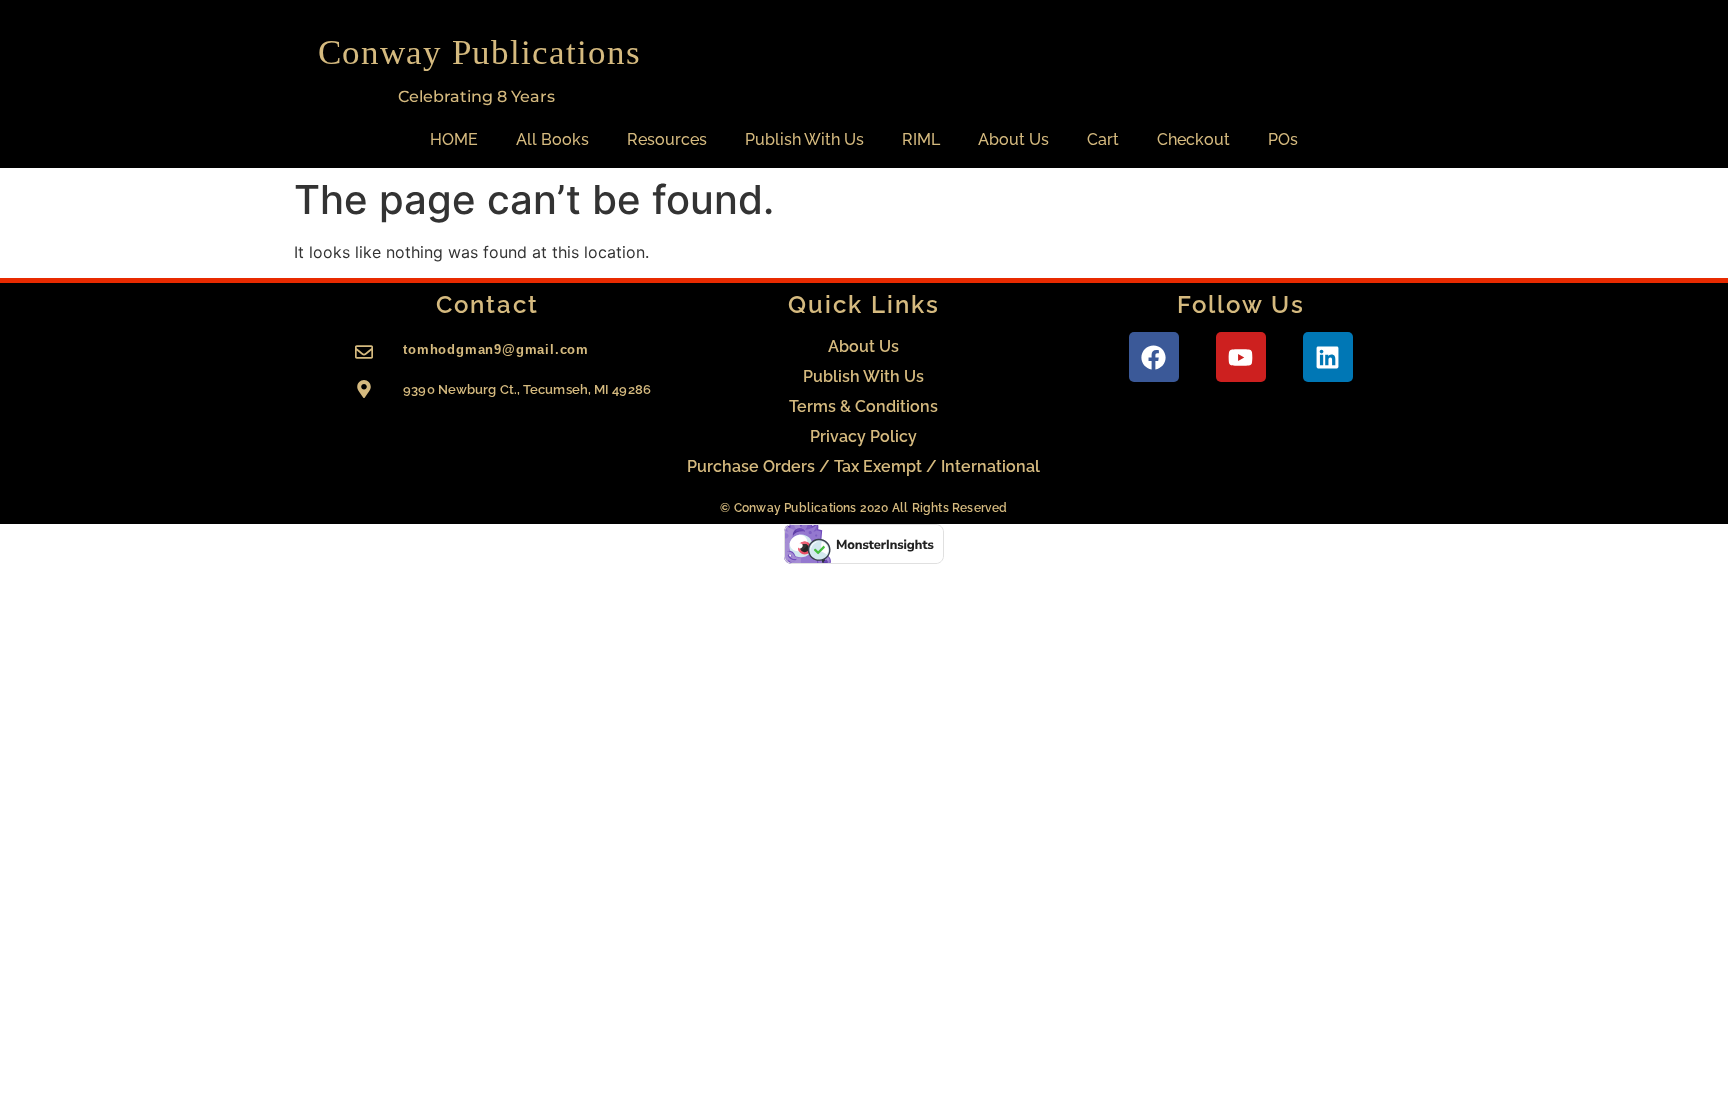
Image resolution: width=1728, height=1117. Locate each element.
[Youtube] (1241, 357)
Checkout (1193, 139)
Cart (1103, 139)
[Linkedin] (1328, 357)
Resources (667, 139)
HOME (454, 139)
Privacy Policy (863, 436)
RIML (921, 139)
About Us (1013, 139)
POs (1283, 139)
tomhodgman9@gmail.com (496, 349)
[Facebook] (1154, 357)
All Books (552, 139)
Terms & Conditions (863, 406)
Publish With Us (804, 139)
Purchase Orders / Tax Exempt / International (863, 466)
